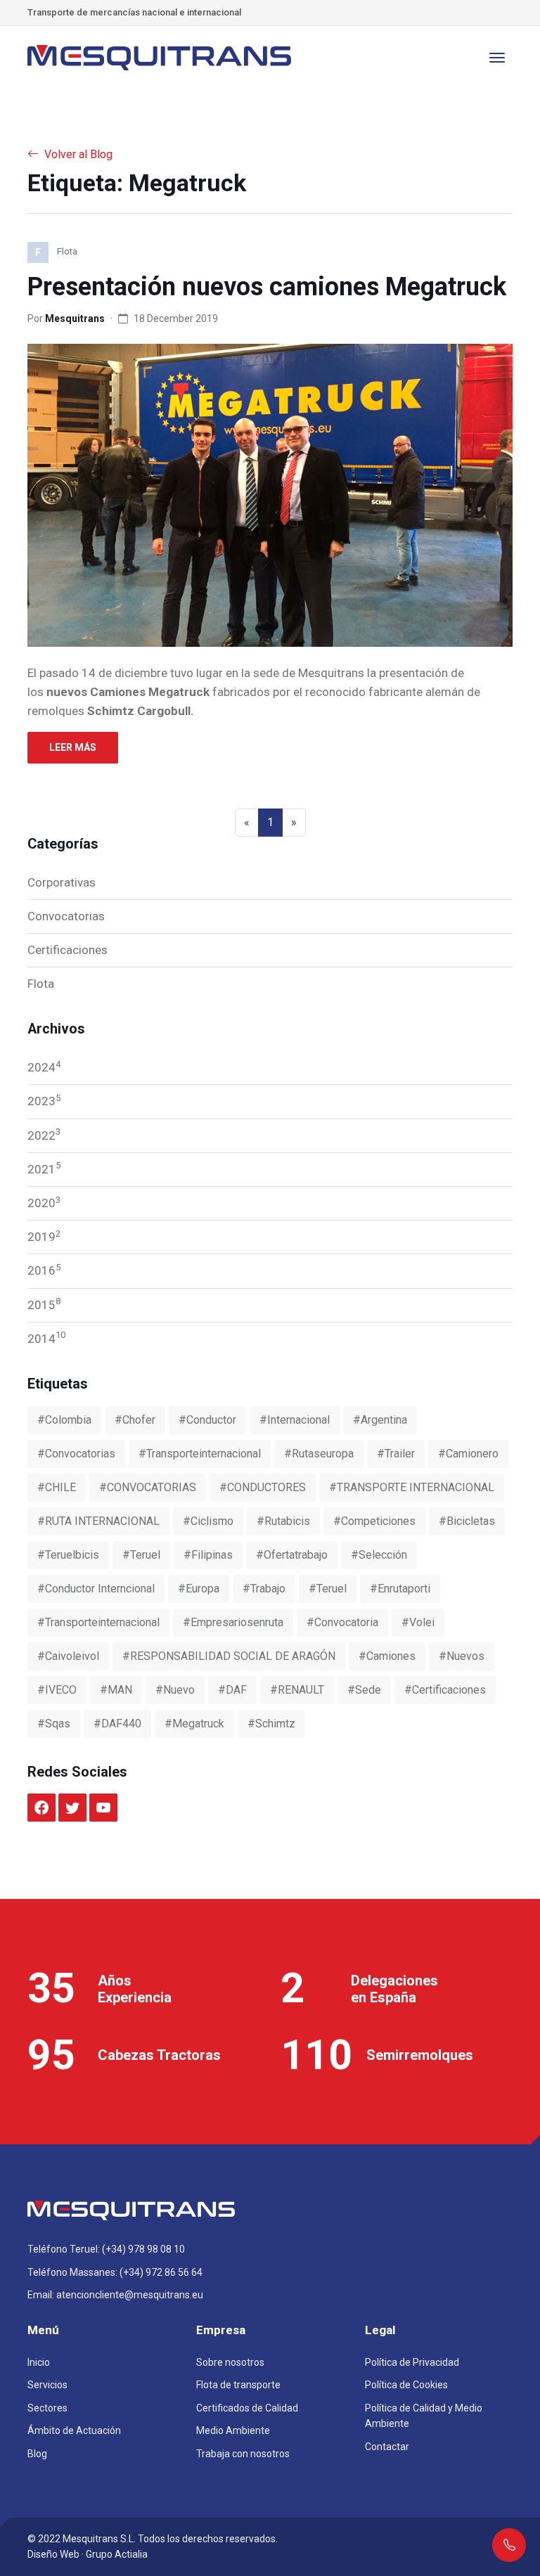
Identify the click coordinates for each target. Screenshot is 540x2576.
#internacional (295, 1420)
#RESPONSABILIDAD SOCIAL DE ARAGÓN (229, 1656)
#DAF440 (117, 1724)
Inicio (39, 2362)
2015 (44, 1303)
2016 (44, 1270)
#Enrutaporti (400, 1589)
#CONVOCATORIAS (148, 1487)
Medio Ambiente (233, 2430)
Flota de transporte (238, 2385)
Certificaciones (67, 950)
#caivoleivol (68, 1656)
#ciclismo (208, 1521)
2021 (44, 1168)
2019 (44, 1236)
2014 (46, 1337)
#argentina (380, 1420)
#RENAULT (297, 1690)
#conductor (207, 1420)
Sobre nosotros (230, 2362)
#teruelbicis (68, 1555)
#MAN (116, 1690)
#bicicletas (467, 1521)
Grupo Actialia (117, 2554)
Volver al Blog (78, 154)
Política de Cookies (406, 2385)
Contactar (387, 2447)
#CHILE (57, 1487)
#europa (199, 1589)
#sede (364, 1690)
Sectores (47, 2408)
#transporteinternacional (200, 1454)
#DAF (232, 1690)
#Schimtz (271, 1724)
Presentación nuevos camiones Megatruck (267, 287)
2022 (44, 1134)
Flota (41, 984)
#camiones (387, 1656)
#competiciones (374, 1521)
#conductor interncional (96, 1589)
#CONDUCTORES (263, 1487)
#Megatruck (194, 1724)
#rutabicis (283, 1521)
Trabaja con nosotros (243, 2454)
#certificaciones (445, 1690)
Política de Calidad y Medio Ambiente (424, 2416)
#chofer (135, 1420)
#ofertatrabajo (292, 1555)
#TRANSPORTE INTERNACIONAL (412, 1487)
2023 (44, 1100)
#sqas (54, 1724)
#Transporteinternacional (98, 1622)
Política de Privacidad (412, 2362)
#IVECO (57, 1690)
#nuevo (175, 1690)
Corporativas (62, 882)
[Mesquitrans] (161, 58)
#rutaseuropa (319, 1454)
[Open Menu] (497, 58)
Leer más (73, 747)
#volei (418, 1622)
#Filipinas (208, 1555)
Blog (37, 2454)
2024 (44, 1067)
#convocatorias (76, 1454)
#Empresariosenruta (233, 1622)
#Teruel (328, 1589)
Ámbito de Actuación (74, 2430)
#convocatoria (342, 1622)
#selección (379, 1555)
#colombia (64, 1420)
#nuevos (462, 1656)
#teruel (141, 1555)
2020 (44, 1202)
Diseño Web (53, 2554)
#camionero (468, 1454)
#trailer (396, 1454)
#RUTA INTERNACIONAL (98, 1521)
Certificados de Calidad (247, 2408)
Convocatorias (66, 916)
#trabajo (264, 1589)
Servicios (47, 2385)
